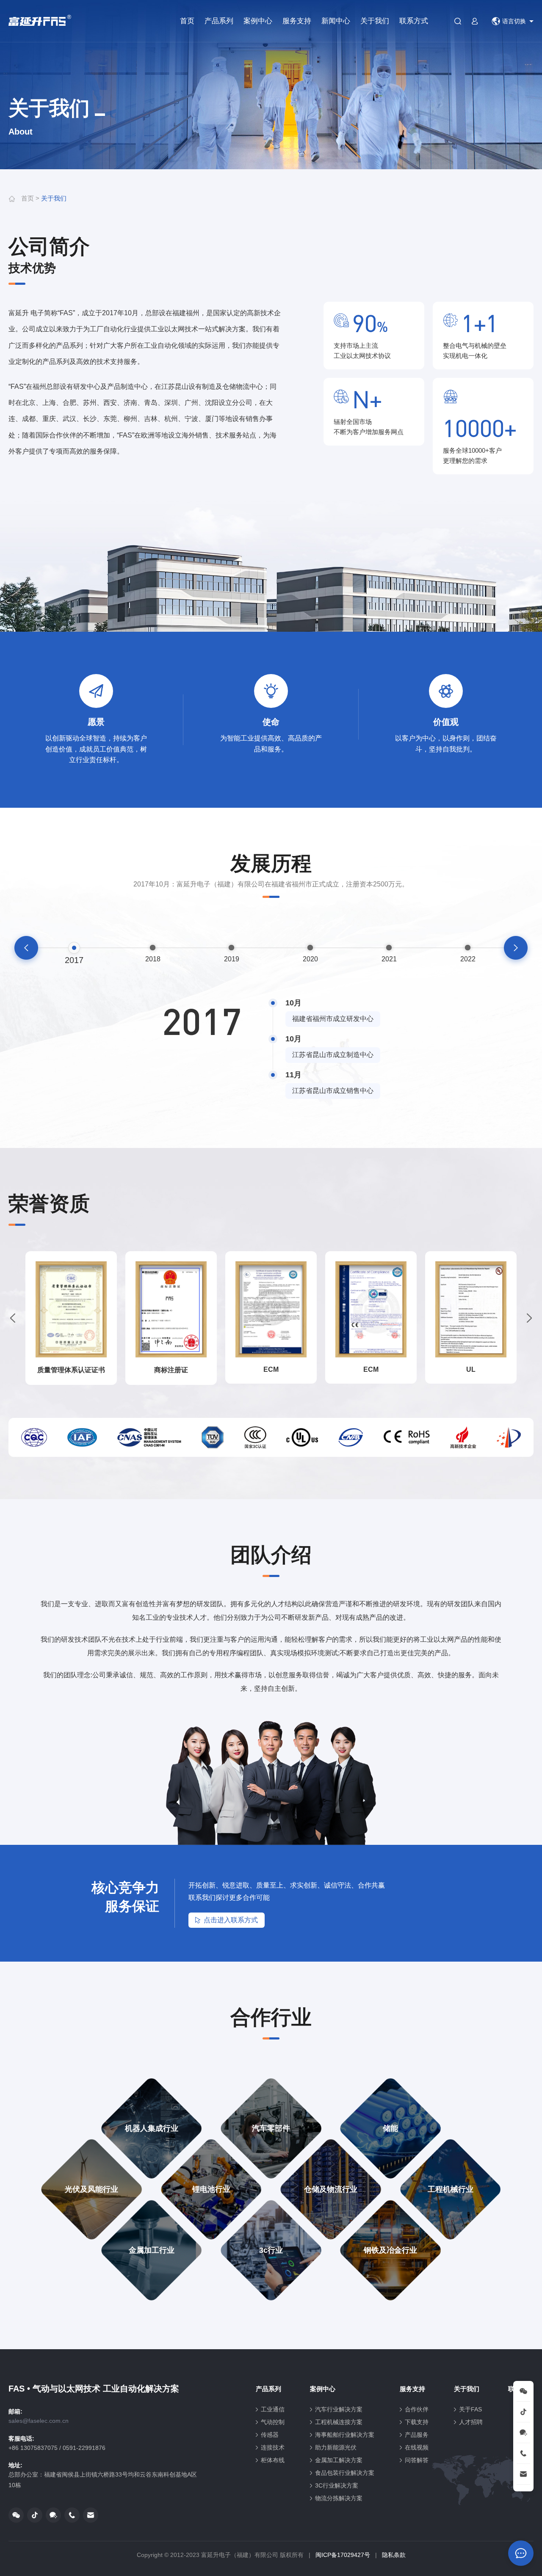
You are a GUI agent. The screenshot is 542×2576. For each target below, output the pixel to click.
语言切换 (514, 21)
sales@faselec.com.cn (39, 2421)
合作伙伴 (417, 2409)
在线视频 (417, 2447)
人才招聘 (471, 2422)
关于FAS (470, 2409)
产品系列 (219, 21)
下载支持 (417, 2422)
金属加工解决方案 (339, 2460)
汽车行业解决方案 (339, 2409)
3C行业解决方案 (337, 2485)
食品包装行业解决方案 (345, 2473)
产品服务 (417, 2435)
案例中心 (258, 21)
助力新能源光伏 (336, 2447)
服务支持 (297, 21)
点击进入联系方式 (231, 1920)
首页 (187, 21)
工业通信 (273, 2409)
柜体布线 (273, 2460)
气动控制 (273, 2422)
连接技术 (273, 2447)
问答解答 (417, 2460)
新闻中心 (336, 21)
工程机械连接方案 (339, 2422)
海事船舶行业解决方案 (345, 2435)
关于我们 (375, 21)
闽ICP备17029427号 (343, 2555)
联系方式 (414, 21)
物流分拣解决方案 (339, 2498)
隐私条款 (394, 2555)
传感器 (270, 2435)
